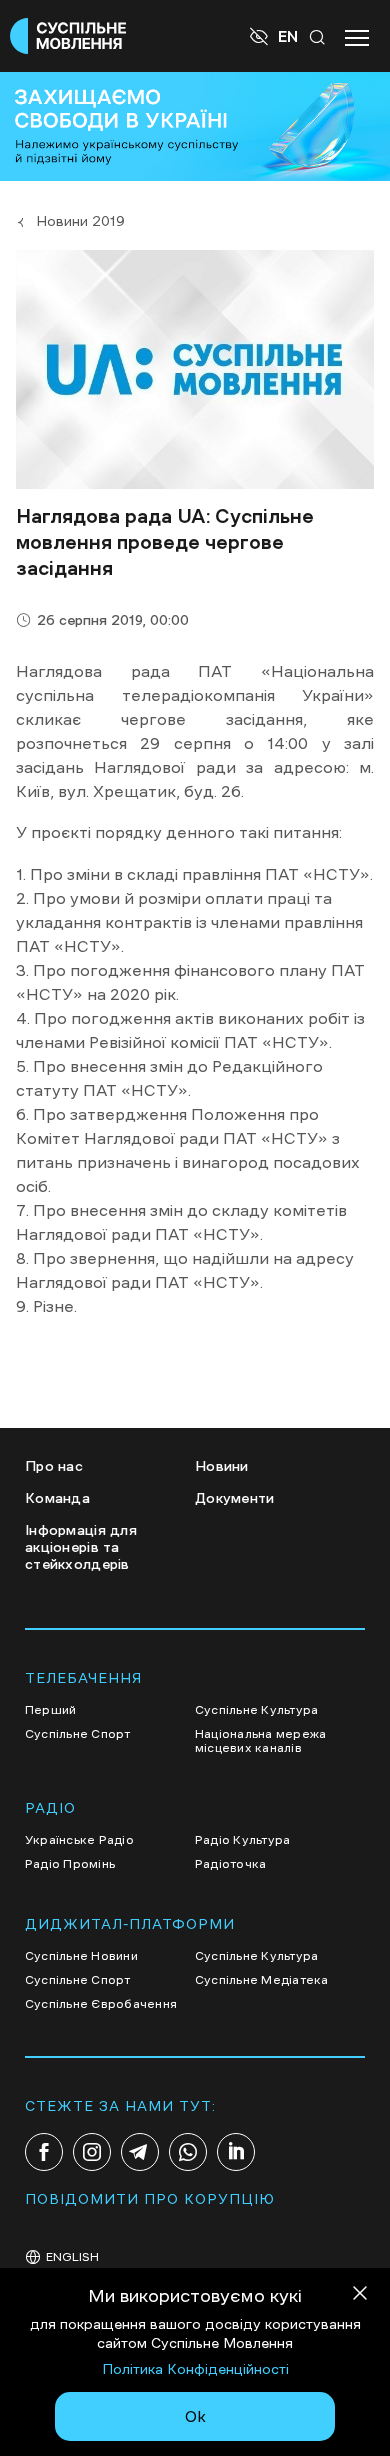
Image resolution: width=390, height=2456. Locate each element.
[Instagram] (92, 2152)
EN (288, 36)
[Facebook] (44, 2152)
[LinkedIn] (236, 2152)
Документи (235, 1498)
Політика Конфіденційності (195, 2369)
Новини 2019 (80, 221)
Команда (57, 1498)
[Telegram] (140, 2152)
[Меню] (357, 36)
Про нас (54, 1466)
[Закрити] (360, 2296)
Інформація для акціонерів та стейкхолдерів (81, 1547)
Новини (222, 1466)
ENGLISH (72, 2257)
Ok (195, 2416)
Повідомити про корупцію (150, 2199)
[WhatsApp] (188, 2152)
